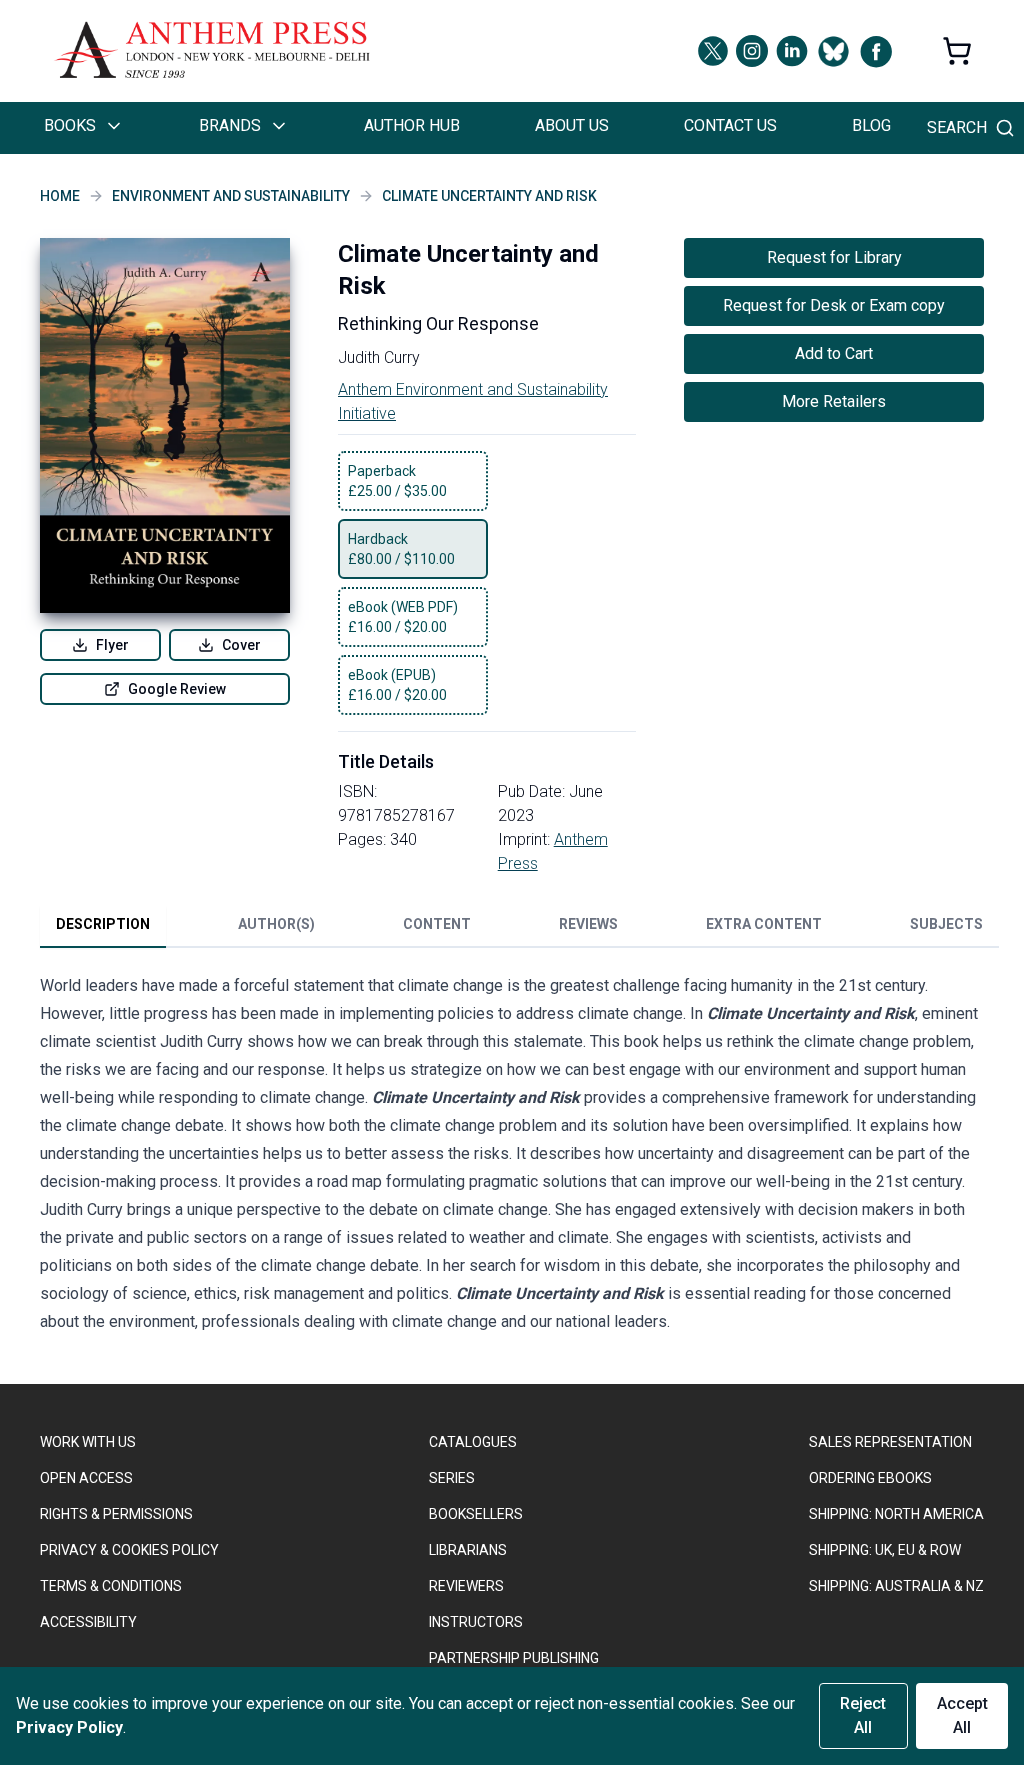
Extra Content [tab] (764, 924)
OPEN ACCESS (86, 1478)
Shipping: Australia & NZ (896, 1586)
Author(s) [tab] (276, 924)
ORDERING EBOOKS (870, 1478)
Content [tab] (437, 924)
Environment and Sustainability (231, 196)
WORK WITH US (88, 1442)
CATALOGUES (473, 1442)
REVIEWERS (466, 1586)
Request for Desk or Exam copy (834, 305)
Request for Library (834, 257)
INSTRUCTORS (476, 1622)
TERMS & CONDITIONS (111, 1586)
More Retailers (834, 401)
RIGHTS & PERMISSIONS (116, 1514)
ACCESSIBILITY (88, 1622)
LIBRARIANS (468, 1550)
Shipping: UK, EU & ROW (885, 1550)
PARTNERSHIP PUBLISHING (514, 1658)
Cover (241, 645)
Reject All (863, 1715)
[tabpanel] (512, 1158)
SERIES (452, 1478)
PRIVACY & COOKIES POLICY (129, 1550)
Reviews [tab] (588, 924)
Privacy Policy (69, 1727)
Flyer (112, 645)
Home (60, 196)
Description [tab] (103, 924)
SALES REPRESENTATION (890, 1442)
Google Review (177, 689)
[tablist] (519, 928)
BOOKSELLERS (476, 1514)
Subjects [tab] (946, 924)
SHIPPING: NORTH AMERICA (896, 1514)
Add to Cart (834, 353)
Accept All (962, 1715)
